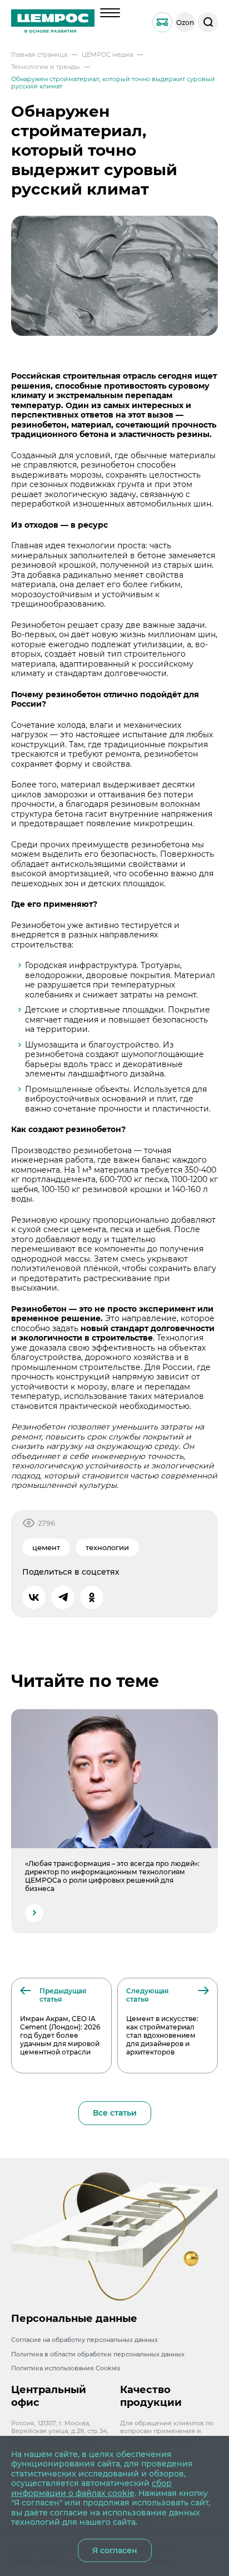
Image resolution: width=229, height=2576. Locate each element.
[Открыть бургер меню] (110, 13)
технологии (107, 1547)
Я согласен (115, 2550)
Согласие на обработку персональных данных (84, 2340)
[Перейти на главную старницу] (53, 22)
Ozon (185, 23)
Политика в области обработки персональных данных (98, 2354)
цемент (46, 1547)
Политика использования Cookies (66, 2368)
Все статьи (115, 2113)
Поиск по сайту (208, 22)
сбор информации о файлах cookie (91, 2488)
